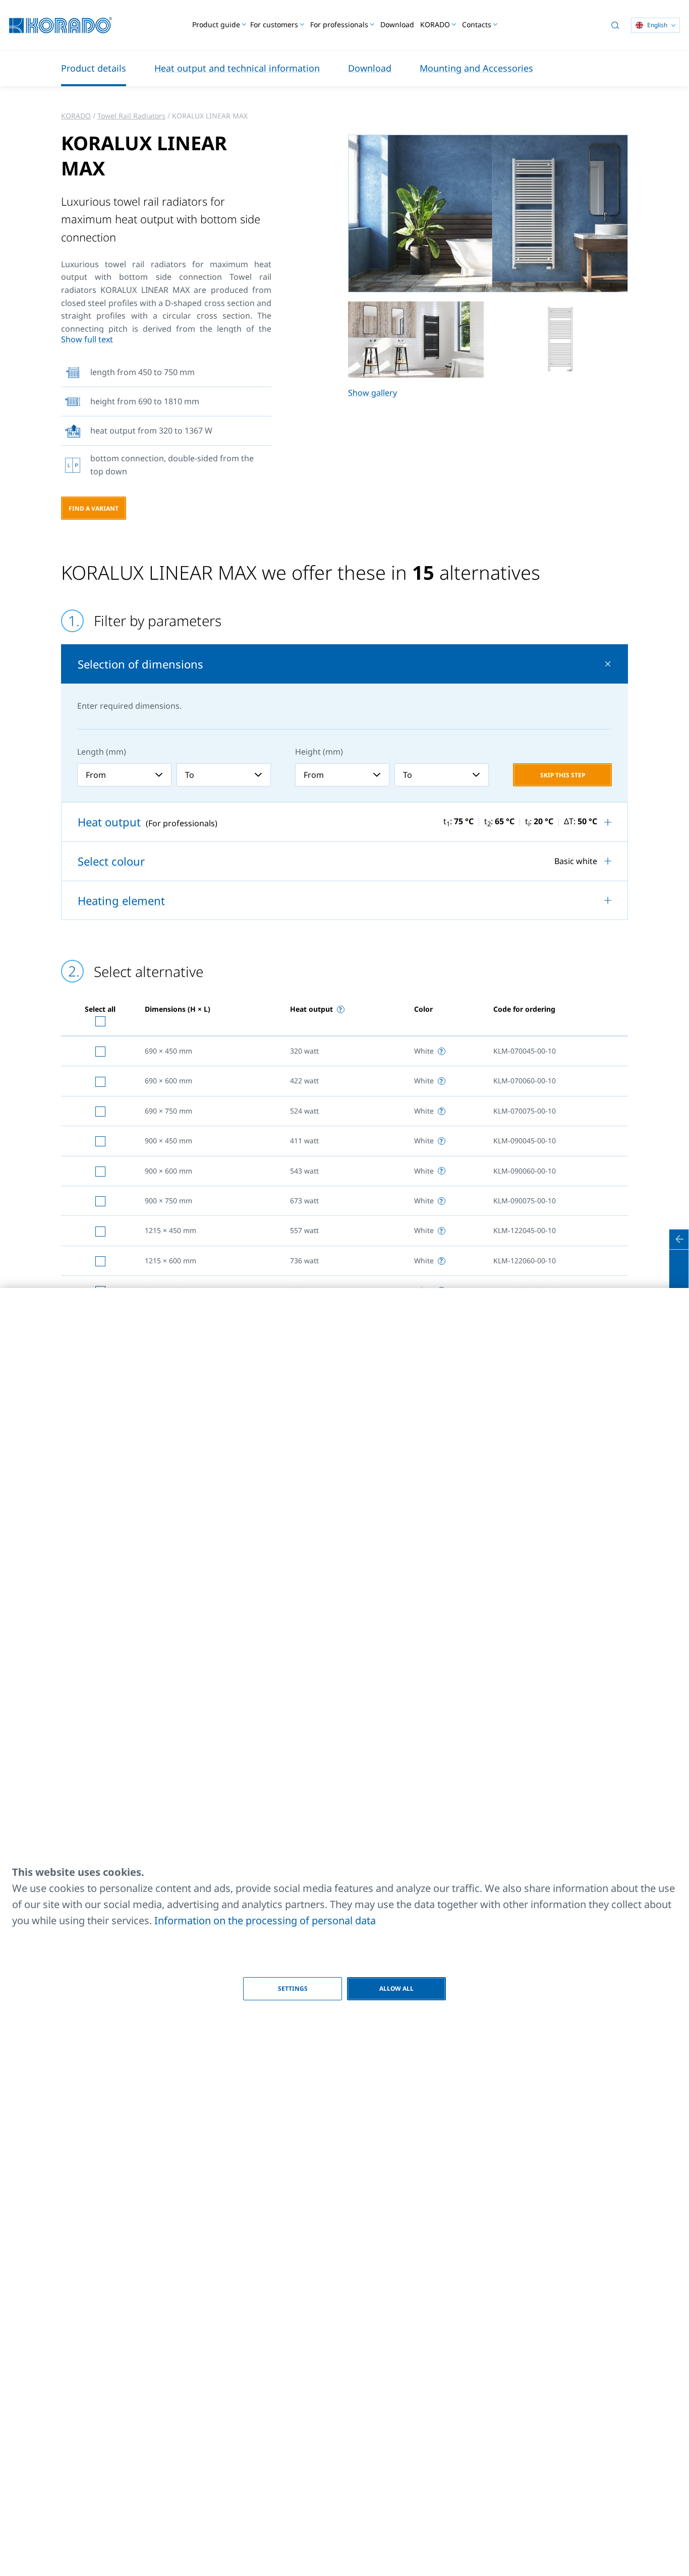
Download (397, 24)
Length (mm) (102, 752)
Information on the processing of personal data (265, 1920)
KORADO (76, 116)
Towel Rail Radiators (131, 116)
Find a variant (94, 508)
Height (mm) (319, 752)
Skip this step (563, 775)
